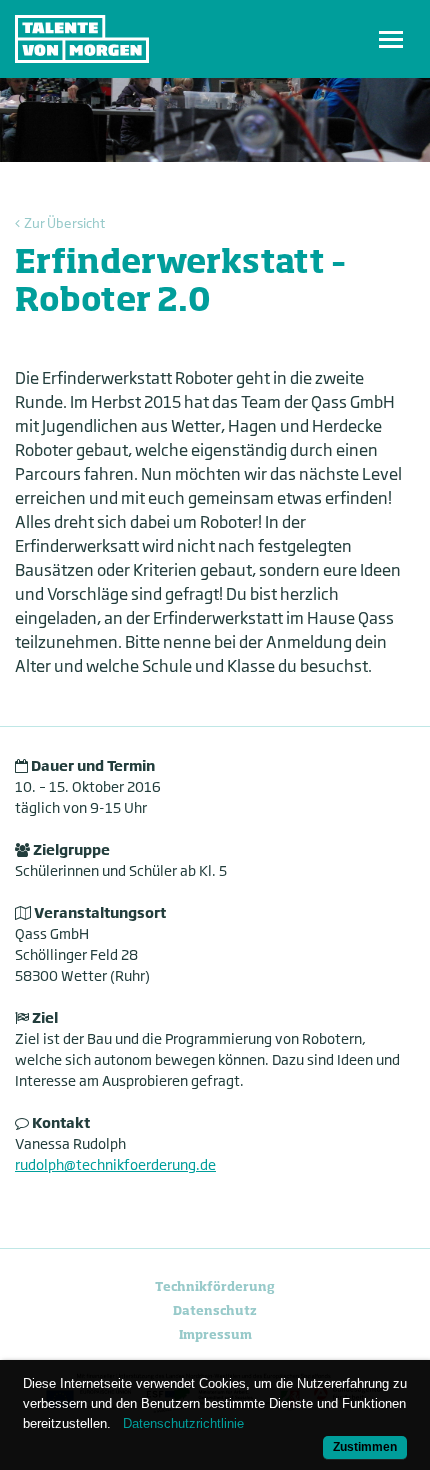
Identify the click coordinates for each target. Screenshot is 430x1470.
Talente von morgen (82, 39)
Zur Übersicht (64, 223)
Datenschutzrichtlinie (183, 1423)
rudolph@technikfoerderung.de (115, 1164)
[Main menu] (391, 39)
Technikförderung (215, 1286)
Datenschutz (215, 1310)
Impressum (215, 1334)
